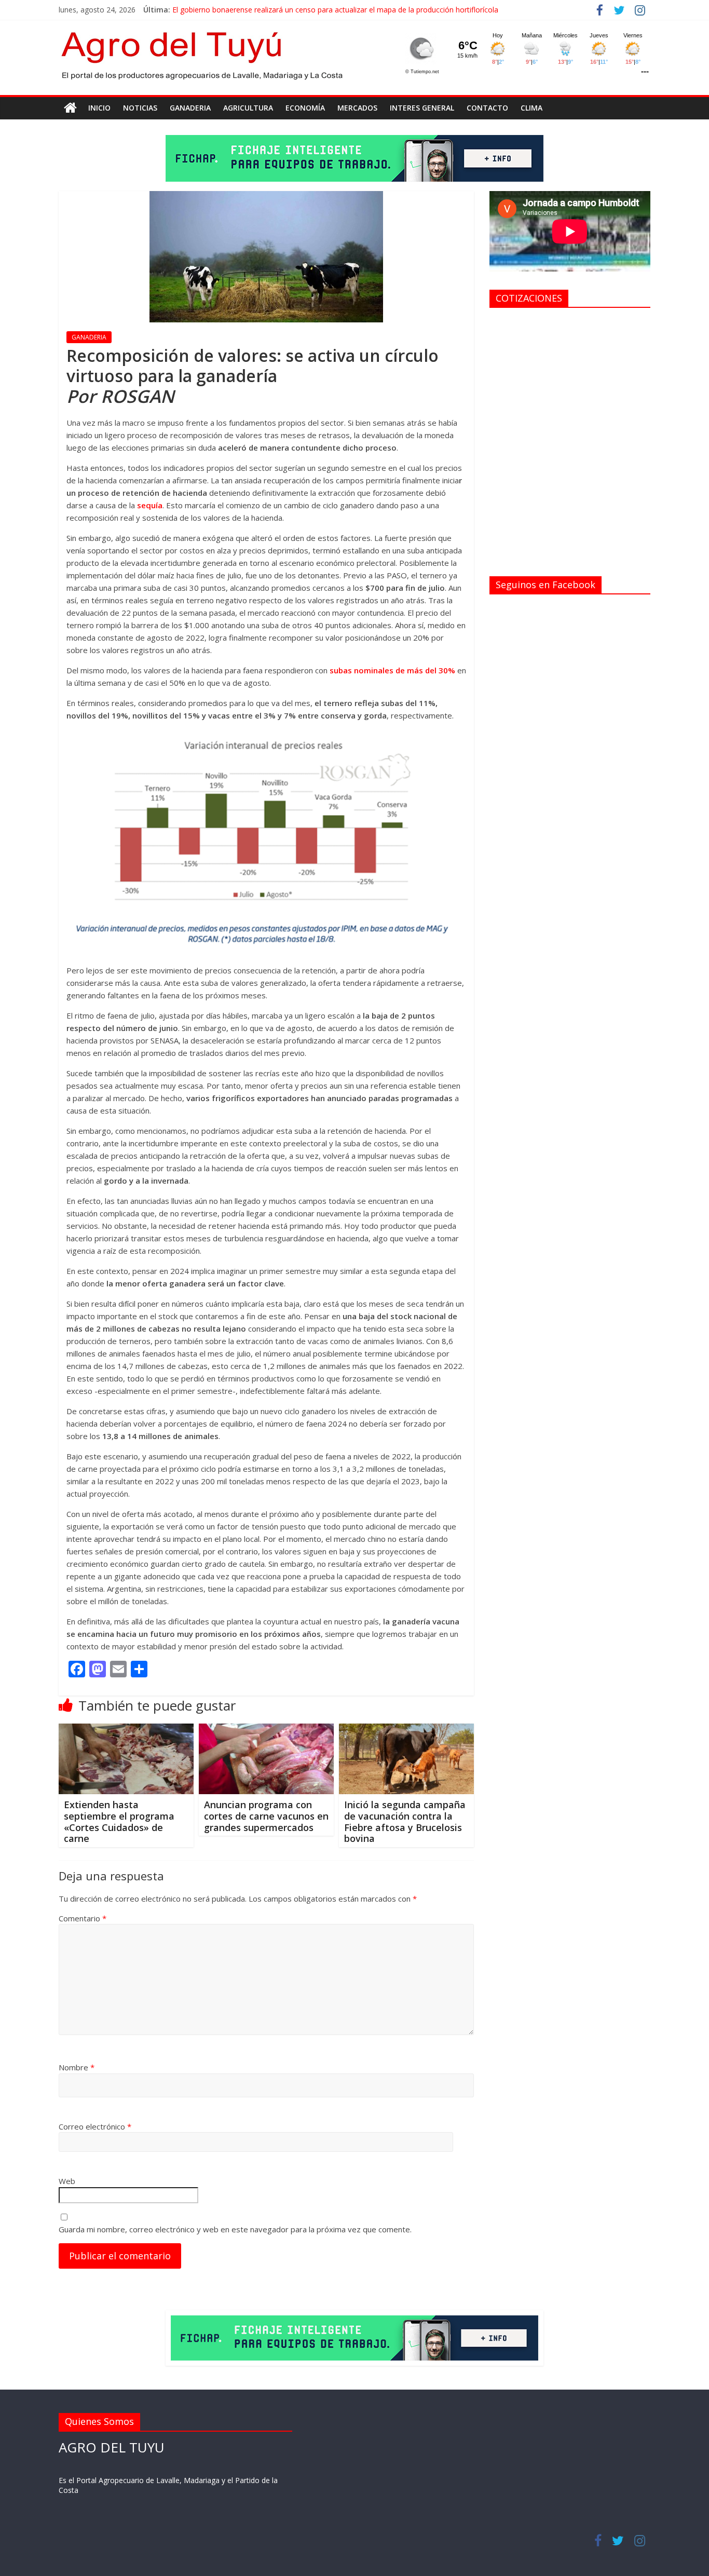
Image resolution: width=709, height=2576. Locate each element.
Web (67, 2181)
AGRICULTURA (248, 108)
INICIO (99, 108)
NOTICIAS (140, 108)
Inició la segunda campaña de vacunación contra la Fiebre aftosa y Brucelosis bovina (405, 1821)
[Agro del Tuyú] (70, 108)
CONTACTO (487, 108)
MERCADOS (357, 108)
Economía (305, 108)
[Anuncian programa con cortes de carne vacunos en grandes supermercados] (266, 1730)
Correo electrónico (95, 2126)
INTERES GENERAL (422, 108)
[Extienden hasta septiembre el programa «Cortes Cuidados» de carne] (126, 1730)
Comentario (83, 1918)
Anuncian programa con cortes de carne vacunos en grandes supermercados (266, 1816)
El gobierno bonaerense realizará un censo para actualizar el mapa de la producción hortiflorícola (335, 10)
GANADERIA (190, 108)
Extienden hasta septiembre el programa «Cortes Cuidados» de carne (119, 1821)
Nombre (77, 2067)
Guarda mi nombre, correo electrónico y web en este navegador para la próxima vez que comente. (235, 2229)
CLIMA (531, 108)
